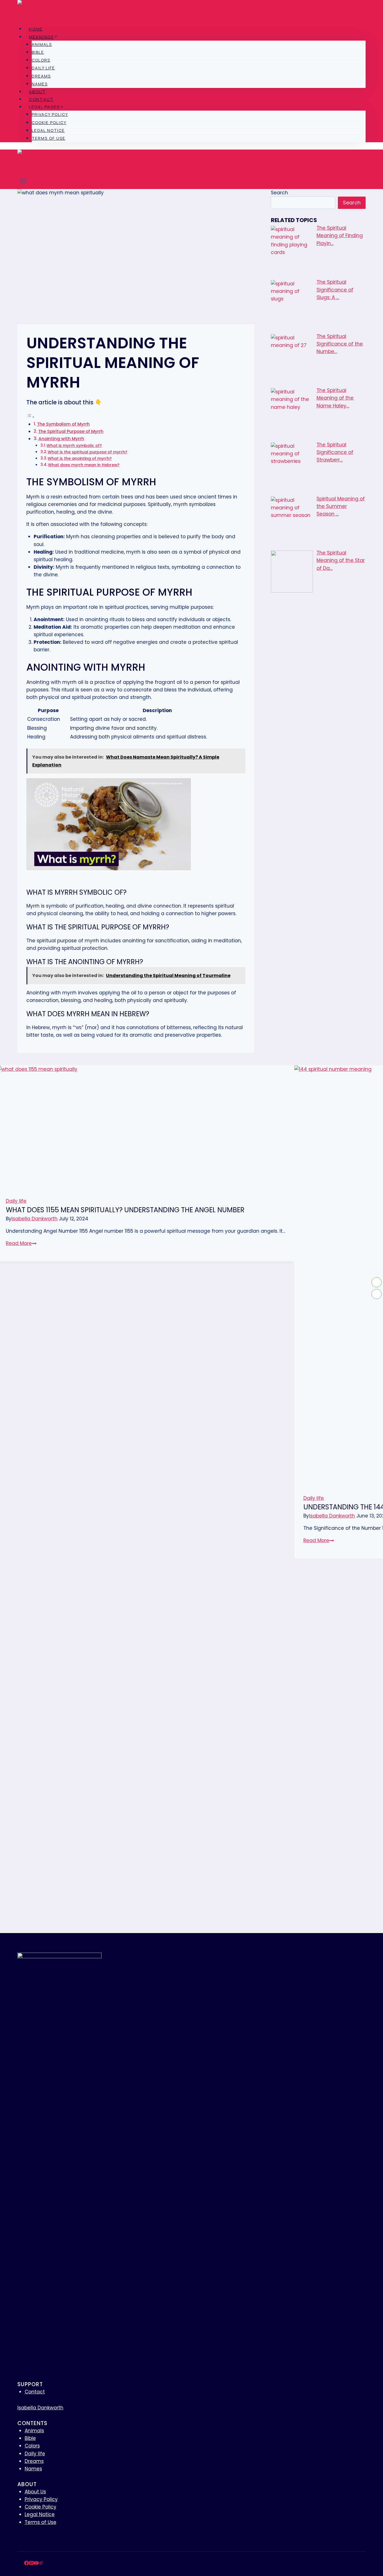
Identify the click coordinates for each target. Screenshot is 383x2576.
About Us (35, 2492)
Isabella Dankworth (34, 1219)
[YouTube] (36, 2564)
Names (40, 84)
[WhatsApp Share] (377, 1282)
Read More (21, 1243)
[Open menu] (23, 182)
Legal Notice (48, 130)
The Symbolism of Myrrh (63, 424)
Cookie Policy (49, 123)
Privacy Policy (50, 114)
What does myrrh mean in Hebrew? (84, 465)
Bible (38, 52)
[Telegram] (41, 2564)
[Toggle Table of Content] (31, 417)
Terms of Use (49, 138)
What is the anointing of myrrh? (80, 459)
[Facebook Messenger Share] (377, 1294)
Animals (42, 44)
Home (36, 29)
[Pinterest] (31, 2564)
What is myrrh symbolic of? (74, 446)
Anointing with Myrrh (61, 439)
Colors (41, 60)
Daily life (43, 68)
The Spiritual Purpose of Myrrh (71, 431)
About (37, 92)
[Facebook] (26, 2564)
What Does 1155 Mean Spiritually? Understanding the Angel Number (125, 1210)
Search (279, 193)
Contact (41, 99)
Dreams (41, 76)
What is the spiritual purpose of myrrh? (87, 452)
